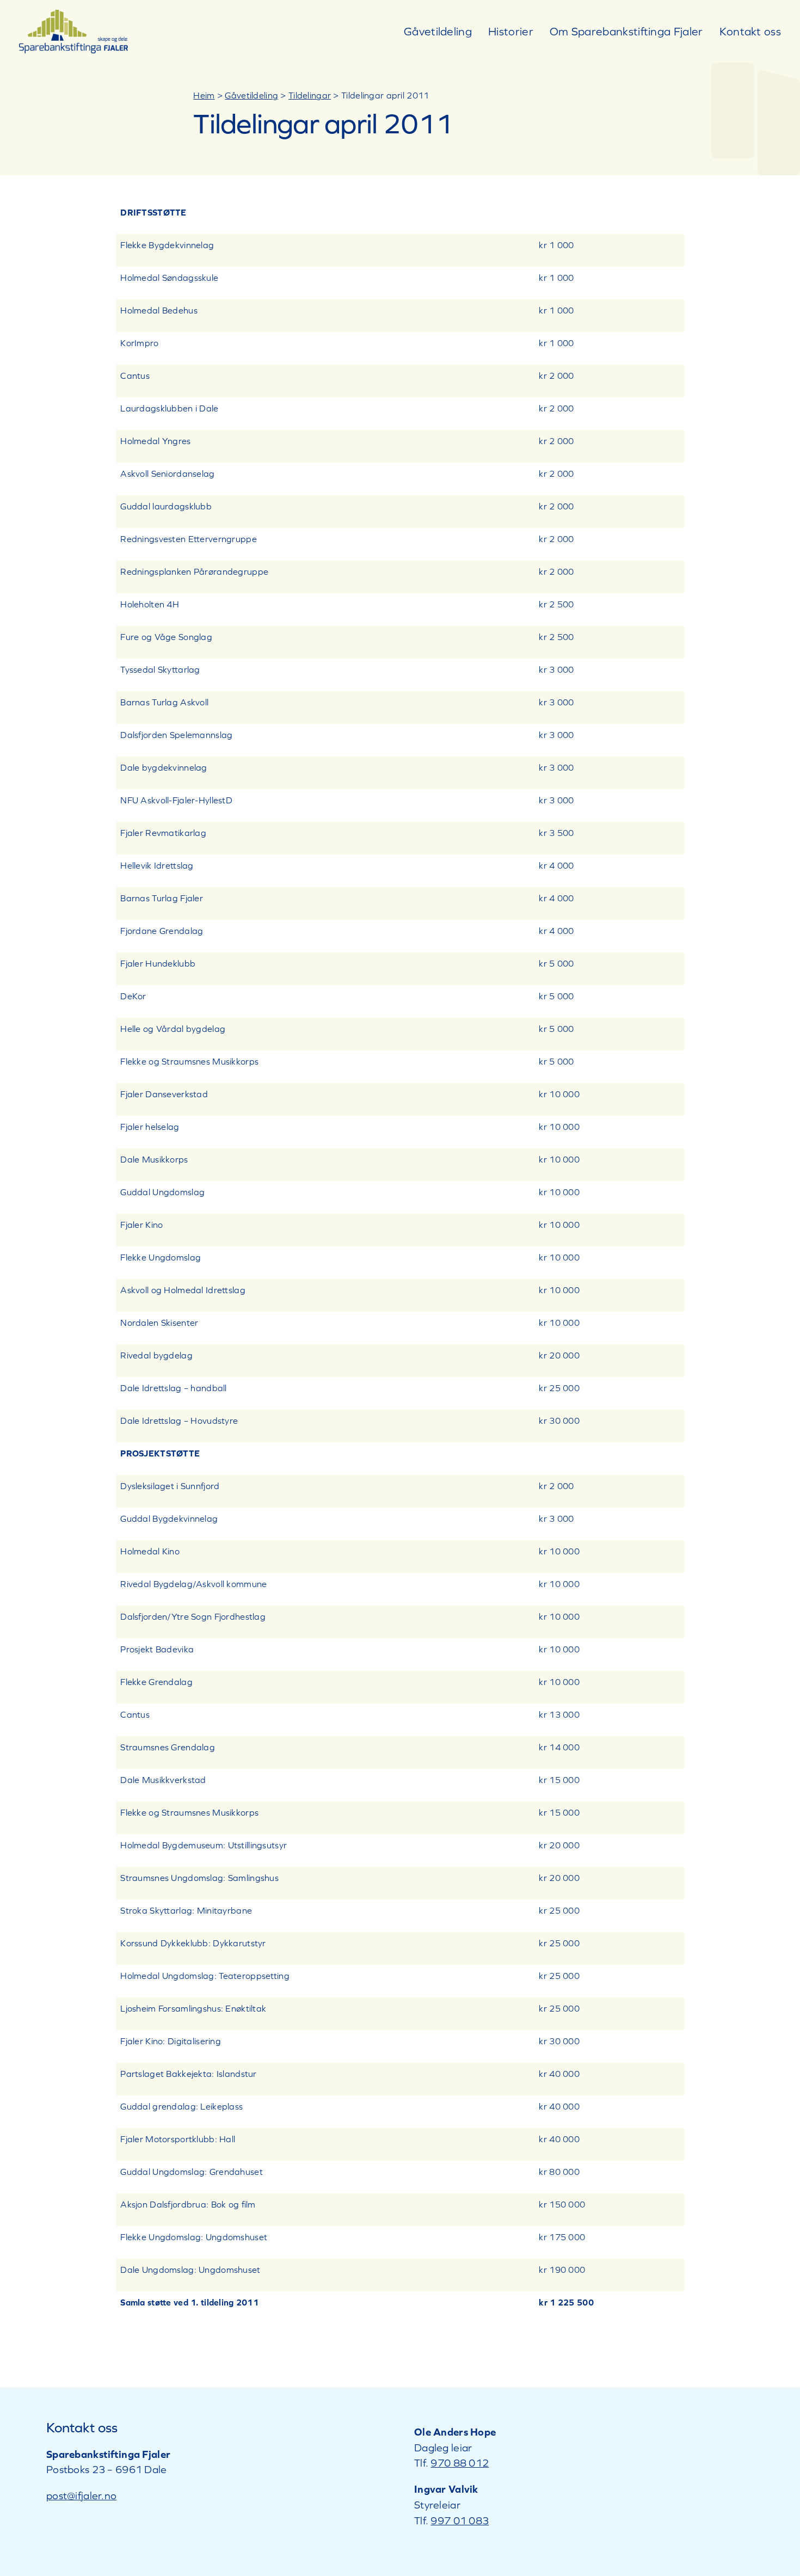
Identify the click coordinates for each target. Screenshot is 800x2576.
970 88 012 (460, 2463)
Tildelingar (310, 95)
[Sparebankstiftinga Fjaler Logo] (73, 15)
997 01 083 (460, 2520)
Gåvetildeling (251, 95)
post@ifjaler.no (81, 2495)
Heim (204, 95)
